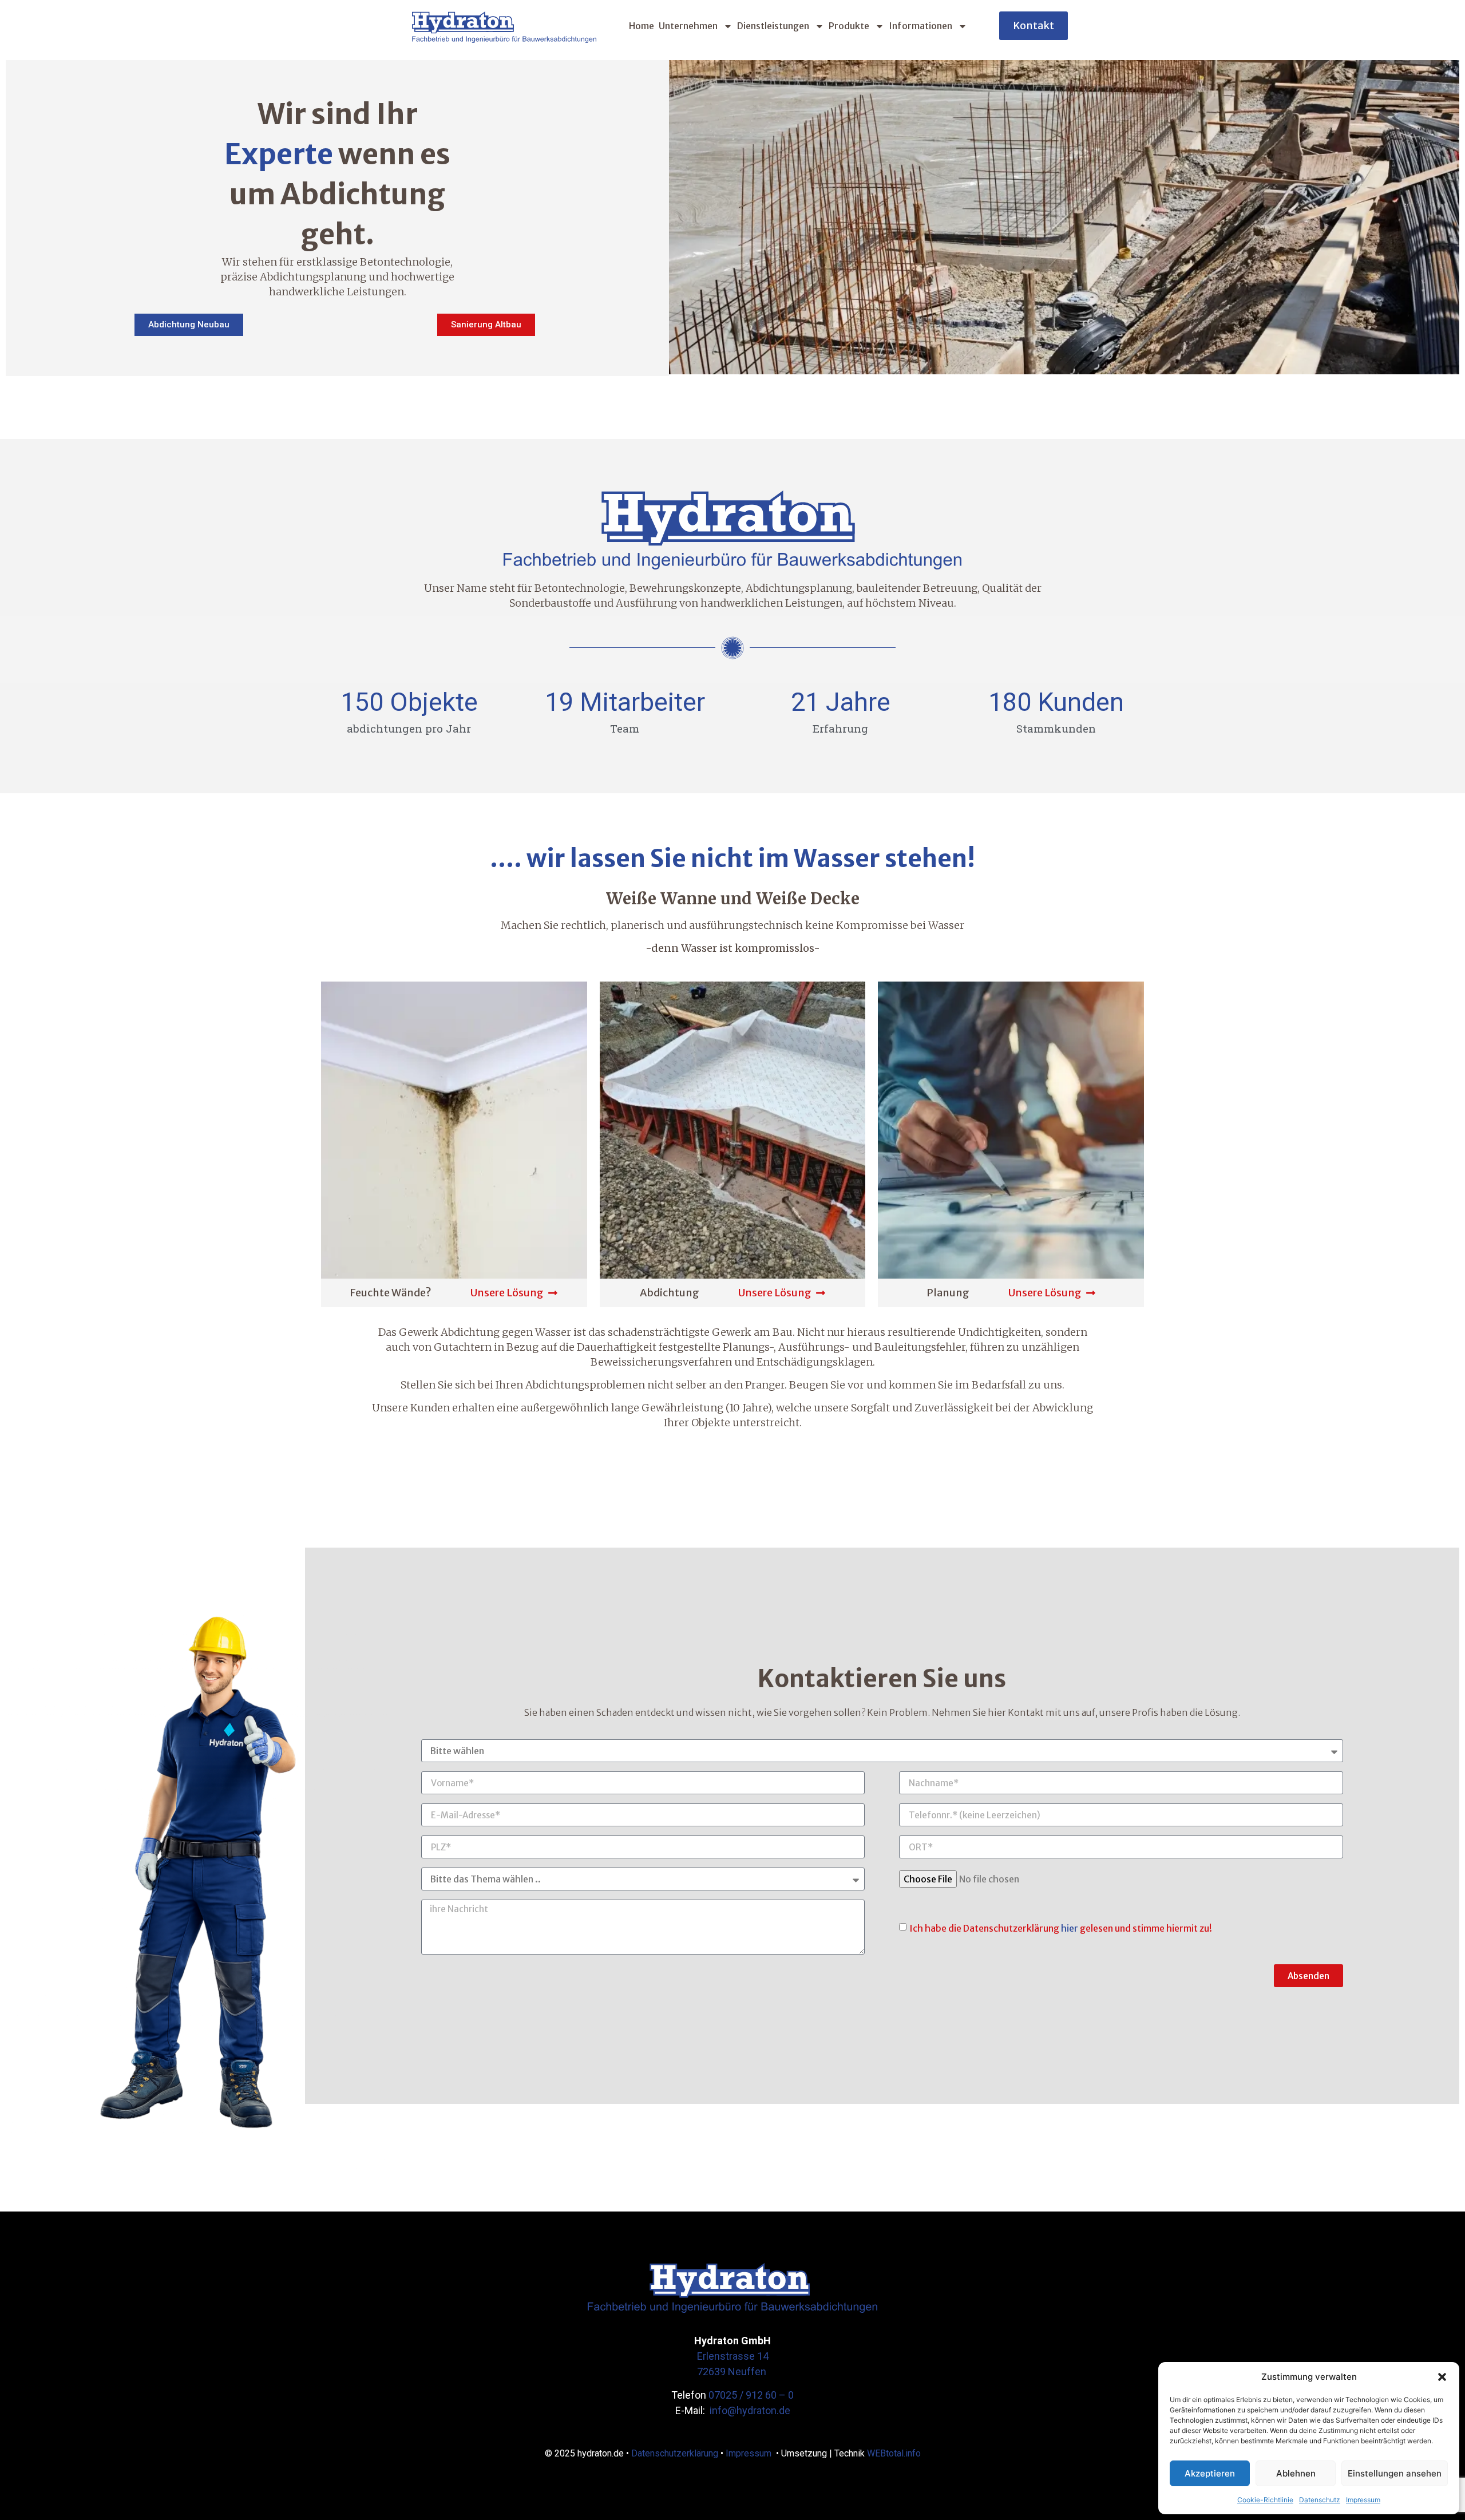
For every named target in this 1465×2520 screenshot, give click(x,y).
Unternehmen (688, 26)
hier (1070, 1928)
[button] (1442, 2377)
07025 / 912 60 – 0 (751, 2395)
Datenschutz (1320, 2500)
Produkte (849, 26)
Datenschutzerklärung (675, 2453)
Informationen (920, 26)
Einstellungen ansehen (1395, 2473)
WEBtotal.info (894, 2453)
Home (642, 26)
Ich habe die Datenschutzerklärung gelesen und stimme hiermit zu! (1061, 1928)
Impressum (1363, 2500)
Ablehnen (1296, 2473)
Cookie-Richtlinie (1265, 2500)
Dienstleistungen (773, 26)
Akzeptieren (1210, 2473)
